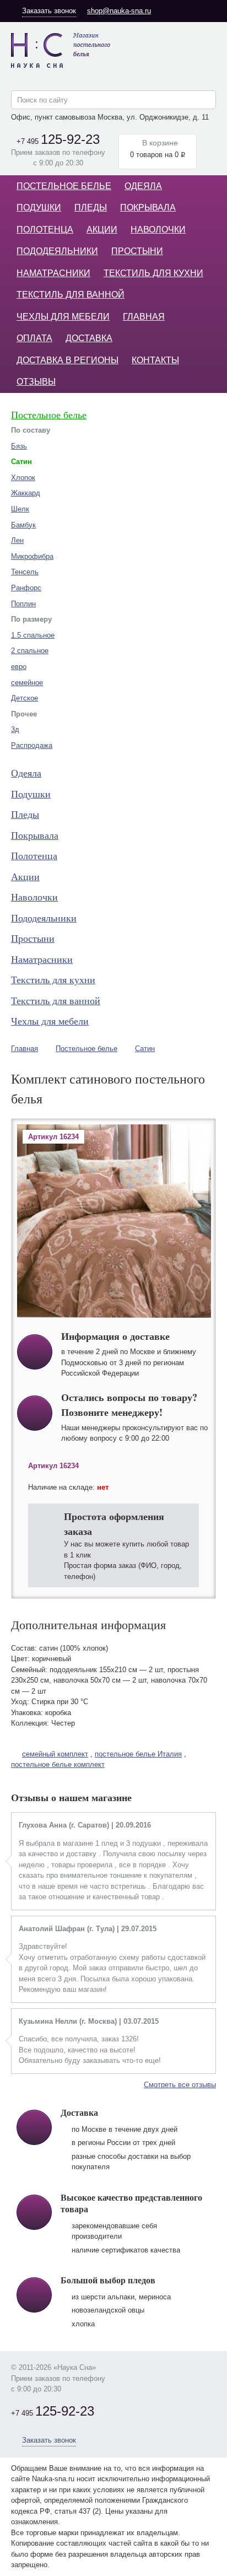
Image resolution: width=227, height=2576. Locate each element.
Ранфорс (26, 588)
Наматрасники (53, 273)
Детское (25, 698)
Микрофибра (32, 556)
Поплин (23, 604)
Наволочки (158, 230)
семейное (27, 683)
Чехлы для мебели (63, 317)
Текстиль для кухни (153, 273)
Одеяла (143, 186)
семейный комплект (55, 1754)
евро (19, 667)
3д (15, 729)
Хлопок (23, 478)
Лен (17, 540)
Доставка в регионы (67, 360)
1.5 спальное (33, 635)
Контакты (155, 360)
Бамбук (23, 525)
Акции (102, 230)
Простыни (137, 251)
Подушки (39, 208)
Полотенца (45, 230)
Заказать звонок (49, 11)
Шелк (20, 509)
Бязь (19, 446)
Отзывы (36, 382)
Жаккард (26, 493)
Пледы (91, 208)
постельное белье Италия (138, 1754)
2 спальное (30, 651)
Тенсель (25, 572)
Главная (144, 317)
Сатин (145, 1049)
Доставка (89, 338)
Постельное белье (64, 186)
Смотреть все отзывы (180, 2085)
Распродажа (32, 745)
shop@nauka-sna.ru (119, 11)
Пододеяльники (57, 251)
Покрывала (148, 208)
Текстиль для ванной (71, 295)
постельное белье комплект (58, 1764)
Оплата (34, 338)
